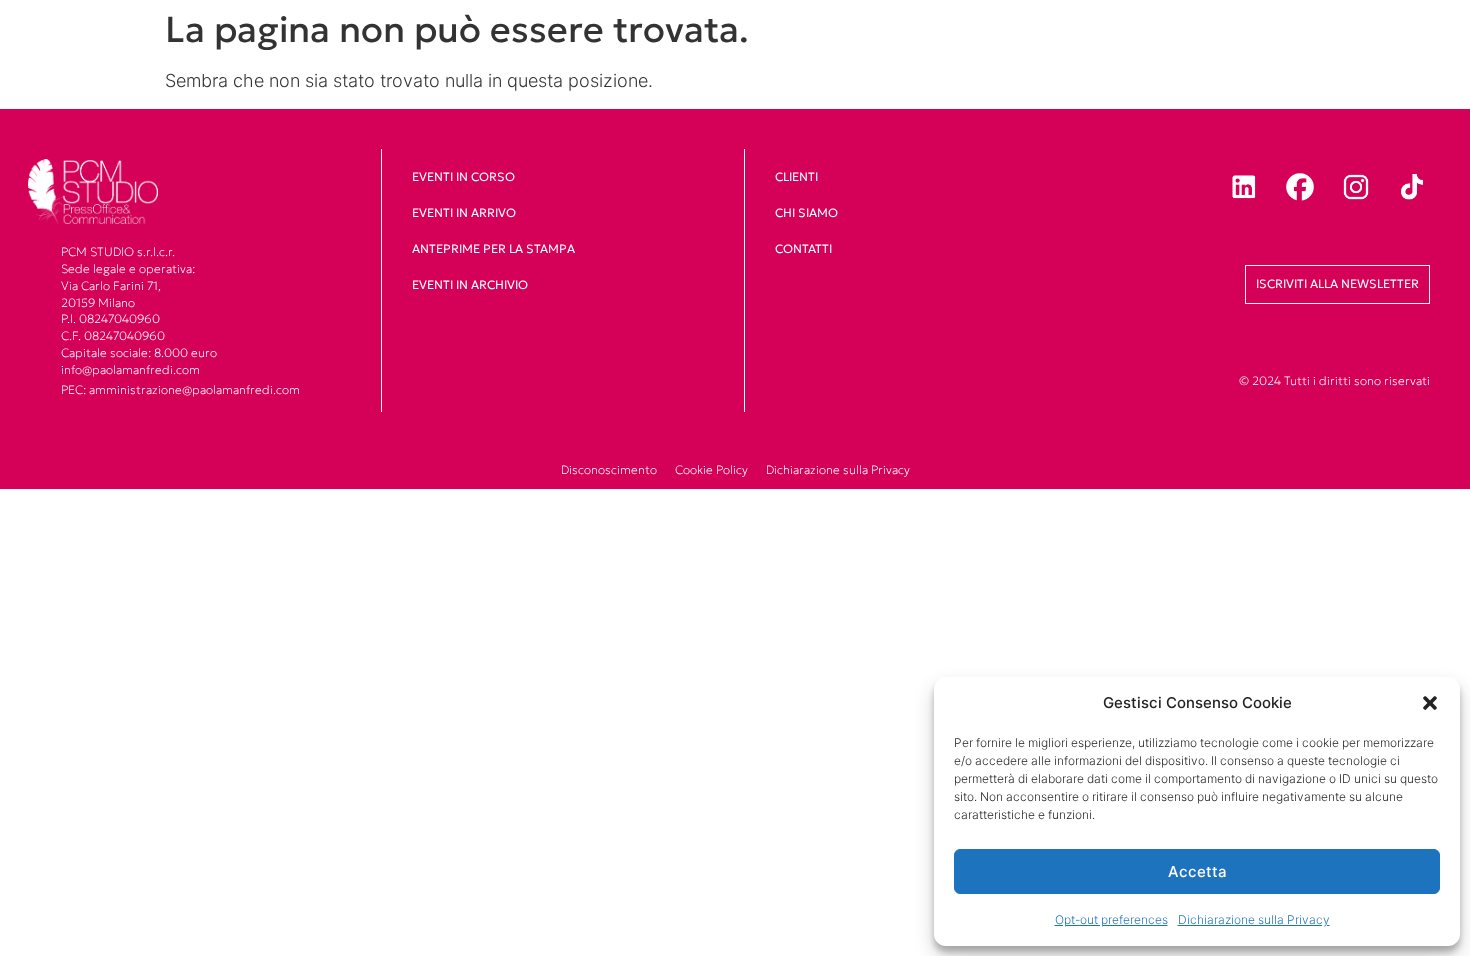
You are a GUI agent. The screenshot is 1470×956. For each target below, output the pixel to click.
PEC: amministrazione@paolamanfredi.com (180, 389)
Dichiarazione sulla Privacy (1254, 919)
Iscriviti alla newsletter (1337, 283)
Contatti (803, 248)
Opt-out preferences (1111, 919)
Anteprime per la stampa (493, 248)
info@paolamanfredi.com (130, 369)
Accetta (1197, 871)
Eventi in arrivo (464, 212)
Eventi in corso (463, 176)
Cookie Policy (711, 469)
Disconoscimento (609, 469)
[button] (1430, 703)
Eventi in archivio (470, 284)
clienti (796, 176)
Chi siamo (806, 212)
